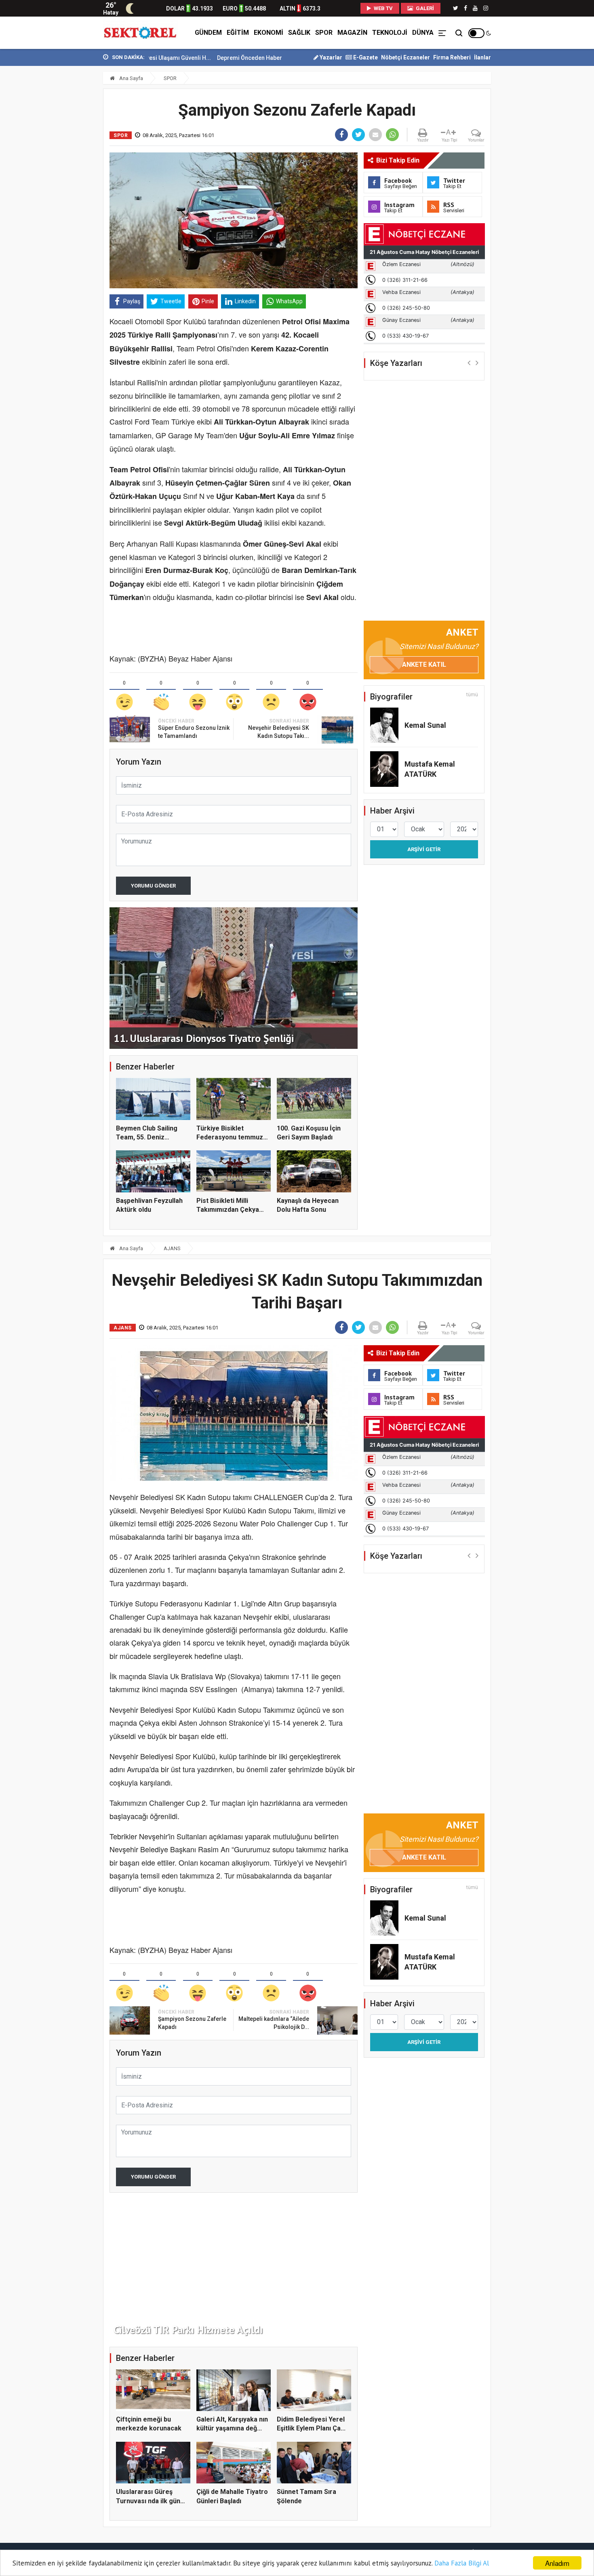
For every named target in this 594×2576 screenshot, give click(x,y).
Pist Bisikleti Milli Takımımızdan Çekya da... (228, 1210)
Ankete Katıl (424, 665)
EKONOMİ (269, 33)
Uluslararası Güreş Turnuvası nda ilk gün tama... (148, 2501)
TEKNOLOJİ (390, 33)
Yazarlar (330, 57)
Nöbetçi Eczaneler (405, 57)
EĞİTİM (238, 33)
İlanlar (482, 57)
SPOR (324, 33)
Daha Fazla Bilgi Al (462, 2563)
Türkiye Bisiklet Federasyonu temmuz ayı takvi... (230, 1137)
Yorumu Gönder (153, 886)
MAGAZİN (352, 33)
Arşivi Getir (424, 849)
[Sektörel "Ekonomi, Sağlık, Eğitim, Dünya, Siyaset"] (141, 33)
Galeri (424, 8)
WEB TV (383, 8)
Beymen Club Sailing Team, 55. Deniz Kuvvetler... (147, 1137)
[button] (469, 362)
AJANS (172, 1248)
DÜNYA (423, 33)
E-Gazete (365, 57)
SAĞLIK (299, 33)
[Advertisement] (67, 178)
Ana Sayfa (131, 78)
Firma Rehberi (452, 57)
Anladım (557, 2563)
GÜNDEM (208, 33)
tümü (472, 695)
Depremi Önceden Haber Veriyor (187, 58)
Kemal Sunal (425, 725)
